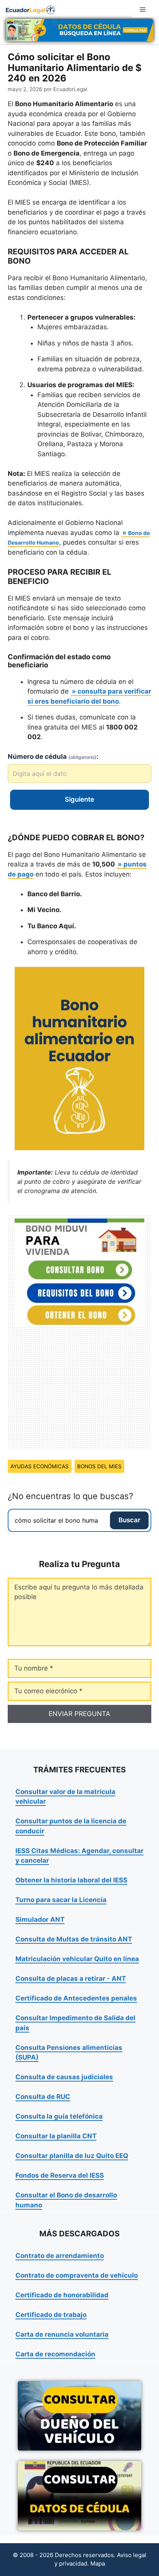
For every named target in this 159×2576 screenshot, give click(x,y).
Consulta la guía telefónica (59, 2116)
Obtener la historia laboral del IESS (71, 1880)
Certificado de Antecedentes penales (76, 1998)
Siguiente (79, 799)
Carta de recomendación (55, 2354)
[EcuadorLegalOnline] (30, 9)
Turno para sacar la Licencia (61, 1900)
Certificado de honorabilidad (62, 2295)
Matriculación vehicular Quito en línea (77, 1959)
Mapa (98, 2563)
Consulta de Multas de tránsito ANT (74, 1939)
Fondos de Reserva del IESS (60, 2175)
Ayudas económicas (40, 1466)
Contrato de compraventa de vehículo (77, 2275)
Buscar (129, 1520)
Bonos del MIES (99, 1466)
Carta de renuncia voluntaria (62, 2334)
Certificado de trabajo (51, 2315)
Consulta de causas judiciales (64, 2077)
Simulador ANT (40, 1919)
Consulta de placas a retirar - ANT (71, 1979)
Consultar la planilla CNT (56, 2136)
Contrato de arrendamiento (60, 2256)
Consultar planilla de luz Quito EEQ (72, 2156)
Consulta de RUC (43, 2097)
